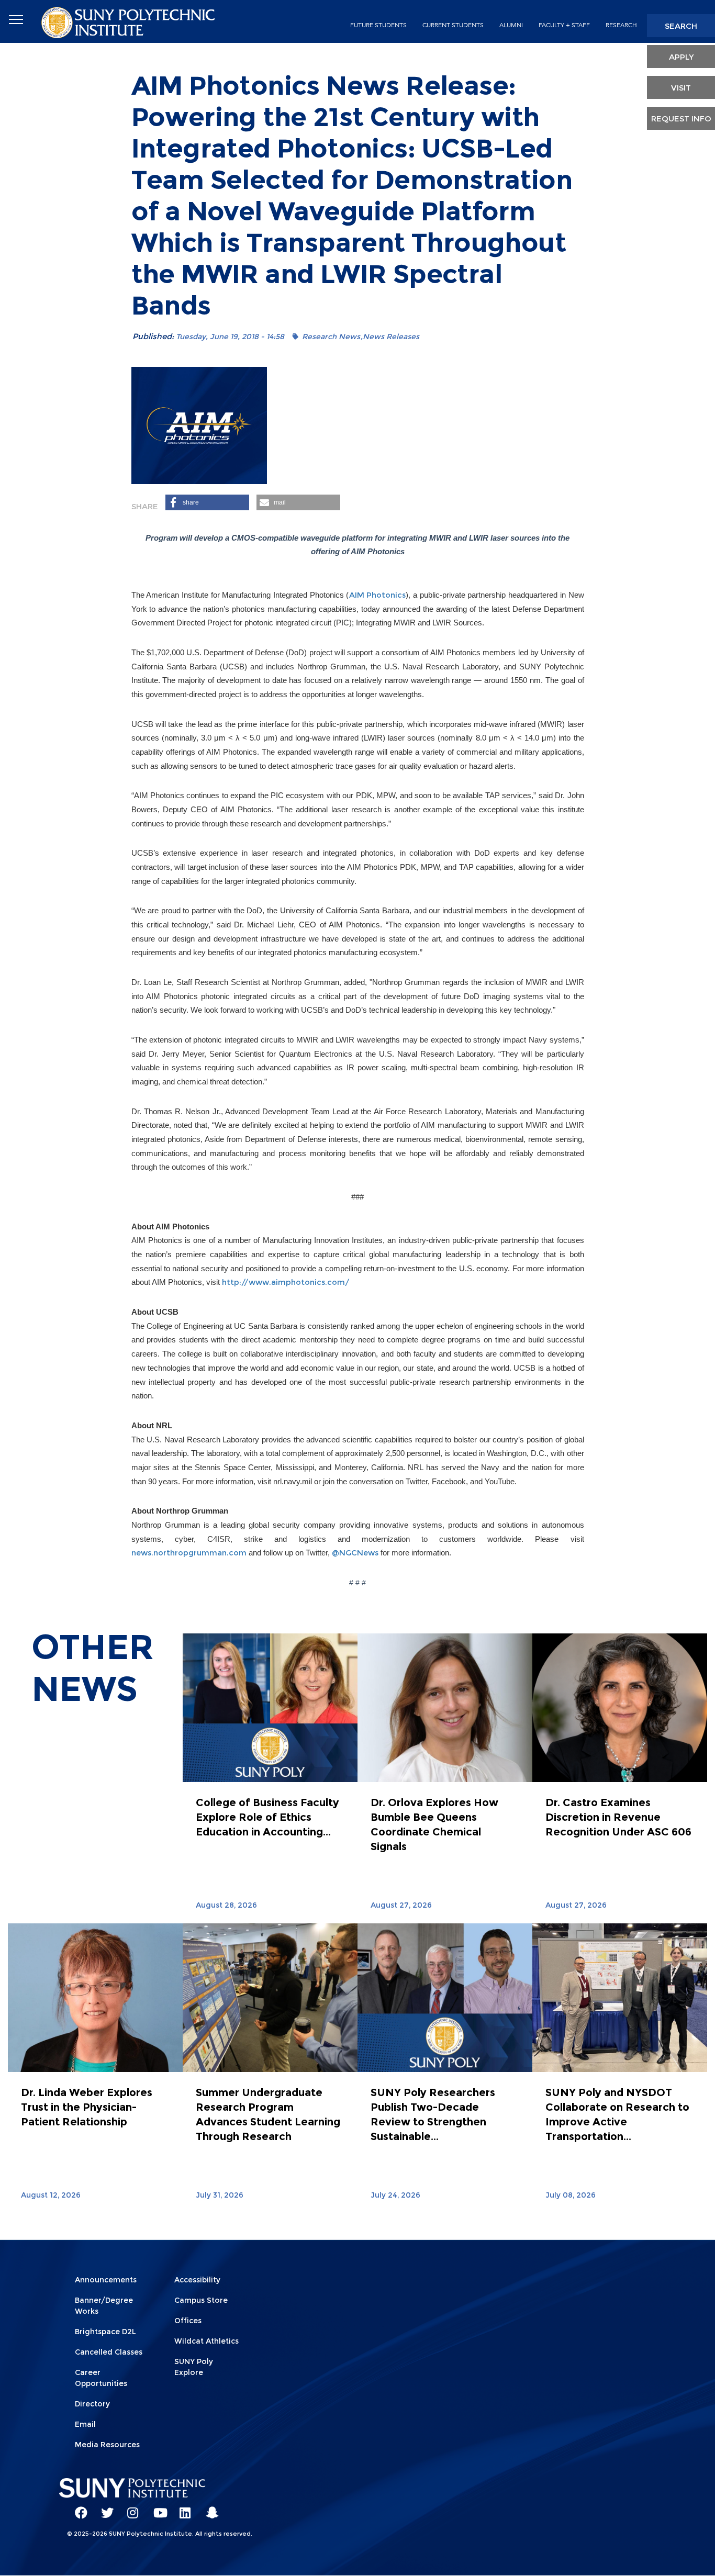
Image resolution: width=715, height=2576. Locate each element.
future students (378, 25)
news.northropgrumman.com (189, 1553)
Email (85, 2424)
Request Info (681, 119)
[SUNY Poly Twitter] (104, 2508)
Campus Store (201, 2300)
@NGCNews (355, 1553)
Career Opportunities (101, 2378)
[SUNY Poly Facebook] (77, 2508)
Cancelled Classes (109, 2352)
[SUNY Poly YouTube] (156, 2508)
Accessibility (197, 2280)
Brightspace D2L (105, 2332)
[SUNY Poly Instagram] (130, 2508)
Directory (92, 2404)
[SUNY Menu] (16, 20)
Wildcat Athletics (206, 2341)
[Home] (129, 22)
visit (681, 88)
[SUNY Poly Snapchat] (208, 2508)
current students (453, 25)
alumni (511, 25)
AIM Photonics (378, 595)
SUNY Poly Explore (194, 2367)
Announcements (106, 2280)
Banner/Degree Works (104, 2306)
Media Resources (107, 2445)
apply (681, 57)
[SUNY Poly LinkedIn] (182, 2508)
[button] (207, 502)
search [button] (681, 26)
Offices (188, 2321)
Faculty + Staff (564, 25)
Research (621, 25)
